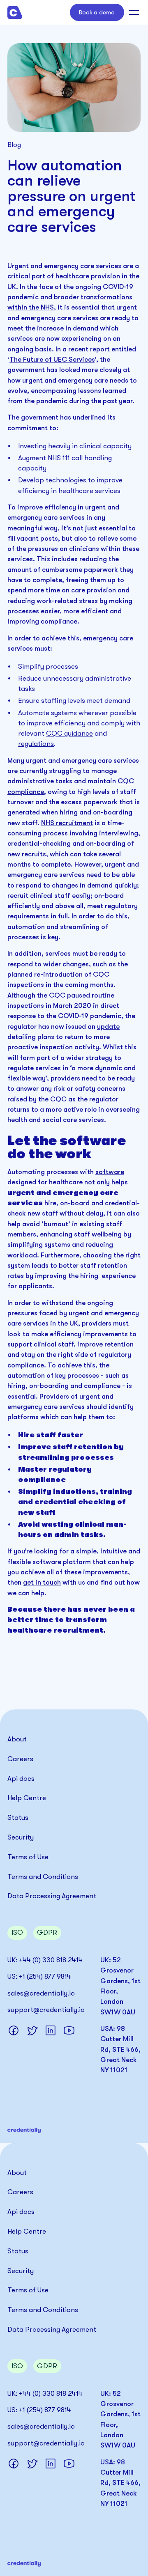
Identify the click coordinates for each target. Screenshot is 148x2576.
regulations (36, 744)
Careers (20, 1759)
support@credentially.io (46, 2010)
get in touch (42, 1582)
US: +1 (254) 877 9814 (39, 1976)
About (17, 1739)
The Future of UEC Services (52, 359)
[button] (133, 12)
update (108, 1027)
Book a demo (97, 12)
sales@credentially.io (41, 1993)
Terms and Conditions (43, 1877)
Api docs (21, 1779)
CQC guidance (69, 733)
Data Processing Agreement (52, 1896)
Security (21, 1837)
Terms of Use (28, 1857)
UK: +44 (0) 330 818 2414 (45, 1960)
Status (18, 1818)
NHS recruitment (67, 823)
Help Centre (27, 1798)
